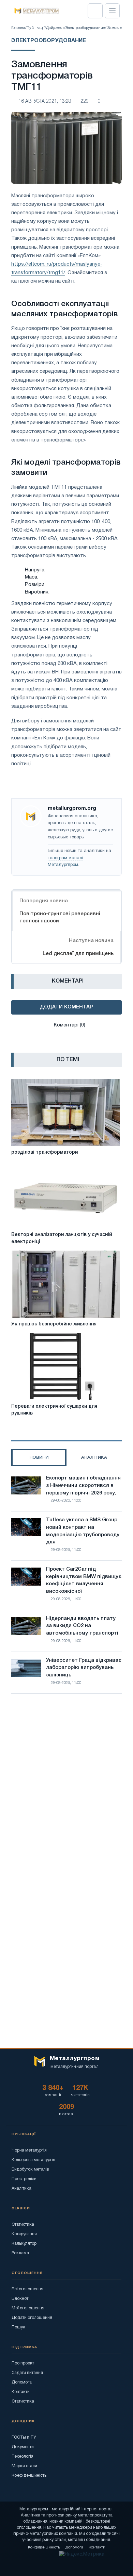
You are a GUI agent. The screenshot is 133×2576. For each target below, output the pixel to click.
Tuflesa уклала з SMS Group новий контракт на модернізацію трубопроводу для (83, 1531)
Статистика (23, 2224)
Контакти (21, 2392)
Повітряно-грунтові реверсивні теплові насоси (60, 917)
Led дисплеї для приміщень (78, 954)
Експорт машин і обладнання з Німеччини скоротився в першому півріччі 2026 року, (83, 1486)
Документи (23, 2447)
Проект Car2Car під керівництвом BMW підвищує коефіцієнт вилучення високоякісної (84, 1580)
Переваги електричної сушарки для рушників (54, 1410)
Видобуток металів (30, 2169)
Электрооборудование (85, 28)
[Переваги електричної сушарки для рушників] (65, 1366)
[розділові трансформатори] (65, 1112)
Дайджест (55, 28)
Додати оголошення (32, 2318)
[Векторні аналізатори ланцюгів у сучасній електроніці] (65, 1195)
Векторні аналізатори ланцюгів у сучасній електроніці (62, 1238)
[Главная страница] (34, 11)
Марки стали (24, 2466)
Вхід (95, 11)
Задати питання (27, 2373)
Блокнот (20, 2299)
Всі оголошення (27, 2289)
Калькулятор (24, 2244)
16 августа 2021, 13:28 (45, 102)
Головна (18, 28)
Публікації (36, 28)
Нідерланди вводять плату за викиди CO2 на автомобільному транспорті (82, 1626)
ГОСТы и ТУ (24, 2437)
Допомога (22, 2382)
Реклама (20, 2253)
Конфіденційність (29, 2475)
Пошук (18, 2327)
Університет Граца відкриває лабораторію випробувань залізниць (84, 1668)
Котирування (24, 2234)
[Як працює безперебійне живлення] (65, 1284)
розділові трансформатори (45, 1152)
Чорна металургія (29, 2150)
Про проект (23, 2363)
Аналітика (21, 2188)
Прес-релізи (24, 2179)
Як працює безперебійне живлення (54, 1324)
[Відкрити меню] (112, 11)
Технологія (23, 2456)
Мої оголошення (28, 2308)
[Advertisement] (66, 1777)
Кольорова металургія (33, 2160)
